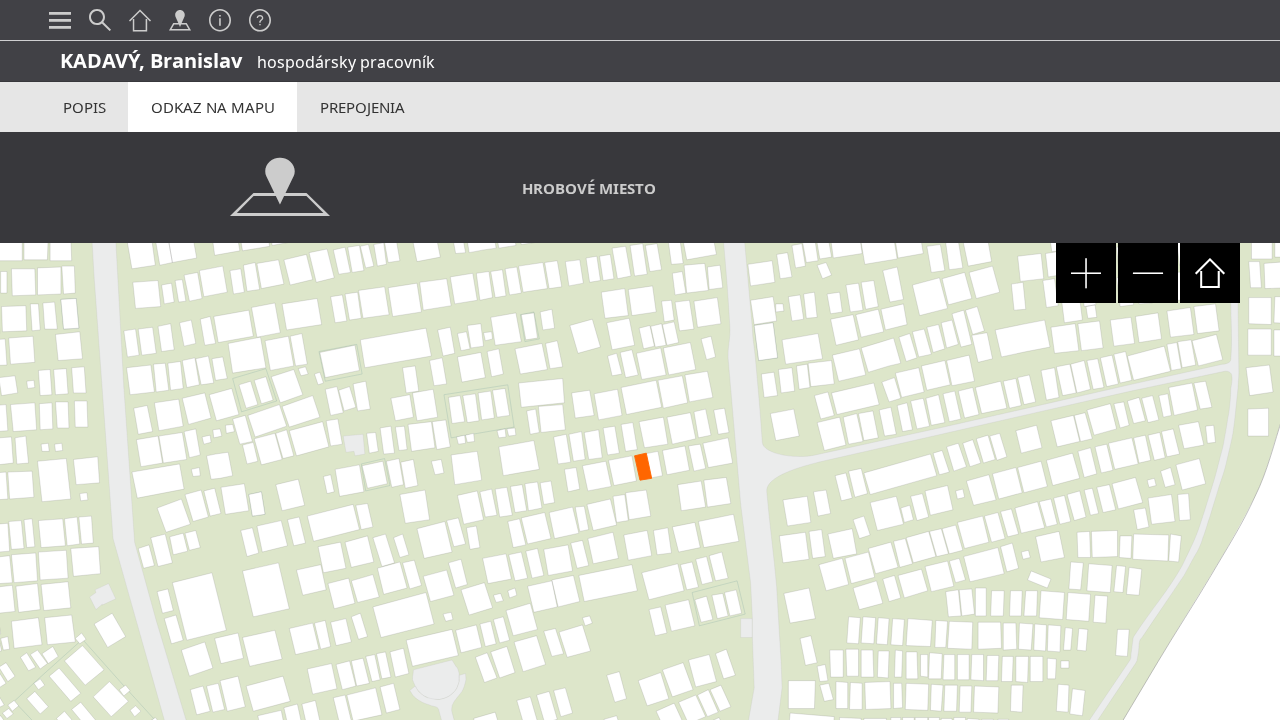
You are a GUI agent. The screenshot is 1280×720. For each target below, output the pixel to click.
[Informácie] (220, 20)
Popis (84, 107)
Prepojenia (362, 107)
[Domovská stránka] (140, 20)
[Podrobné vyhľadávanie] (100, 20)
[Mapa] (180, 20)
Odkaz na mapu (213, 107)
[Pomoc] (260, 20)
